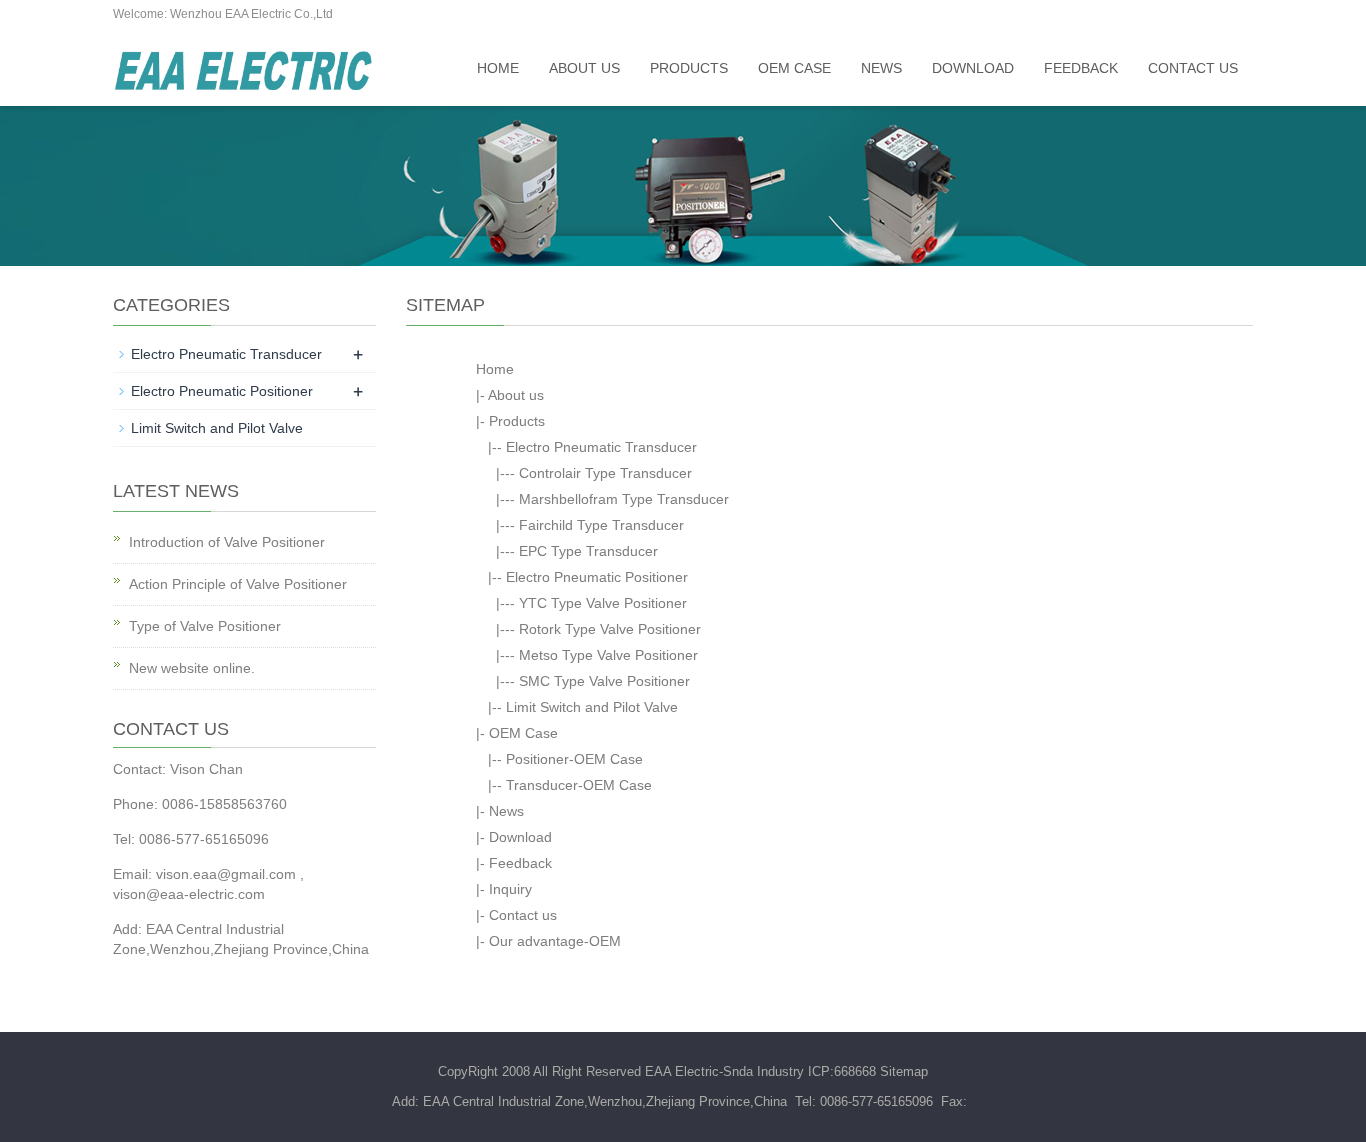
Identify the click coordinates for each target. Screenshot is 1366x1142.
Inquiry (510, 889)
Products (689, 68)
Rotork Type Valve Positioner (610, 629)
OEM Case (794, 68)
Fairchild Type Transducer (601, 525)
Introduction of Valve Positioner (227, 542)
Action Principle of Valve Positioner (238, 584)
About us (584, 68)
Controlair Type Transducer (605, 473)
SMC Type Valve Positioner (604, 681)
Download (973, 68)
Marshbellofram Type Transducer (624, 499)
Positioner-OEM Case (574, 759)
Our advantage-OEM (555, 941)
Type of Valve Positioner (205, 626)
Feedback (1081, 68)
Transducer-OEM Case (579, 785)
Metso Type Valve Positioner (608, 655)
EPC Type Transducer (588, 551)
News (881, 68)
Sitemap (904, 1071)
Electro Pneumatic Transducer (601, 447)
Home (498, 68)
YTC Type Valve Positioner (603, 603)
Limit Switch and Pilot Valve (592, 707)
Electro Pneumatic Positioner (597, 577)
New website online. (192, 668)
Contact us (1193, 68)
